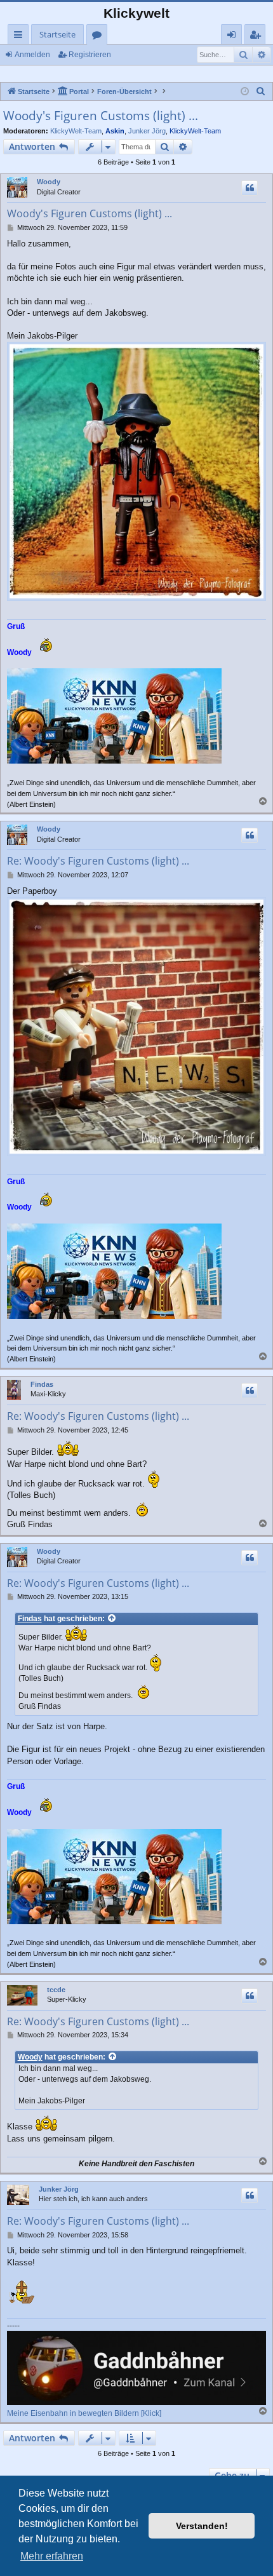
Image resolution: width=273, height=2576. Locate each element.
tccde (56, 1990)
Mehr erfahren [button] (52, 2556)
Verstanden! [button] (202, 2526)
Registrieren (90, 55)
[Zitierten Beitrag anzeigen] (112, 1619)
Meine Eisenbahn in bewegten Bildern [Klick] (84, 2413)
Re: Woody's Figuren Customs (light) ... (98, 861)
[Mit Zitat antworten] (250, 188)
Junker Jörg (147, 131)
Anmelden (32, 55)
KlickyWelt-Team (76, 131)
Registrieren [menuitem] (257, 37)
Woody (49, 182)
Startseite (57, 34)
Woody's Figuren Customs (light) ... (101, 116)
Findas (42, 1384)
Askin (115, 131)
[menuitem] (261, 91)
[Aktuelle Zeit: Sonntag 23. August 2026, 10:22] (245, 92)
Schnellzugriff (21, 37)
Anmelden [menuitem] (234, 37)
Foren (99, 37)
